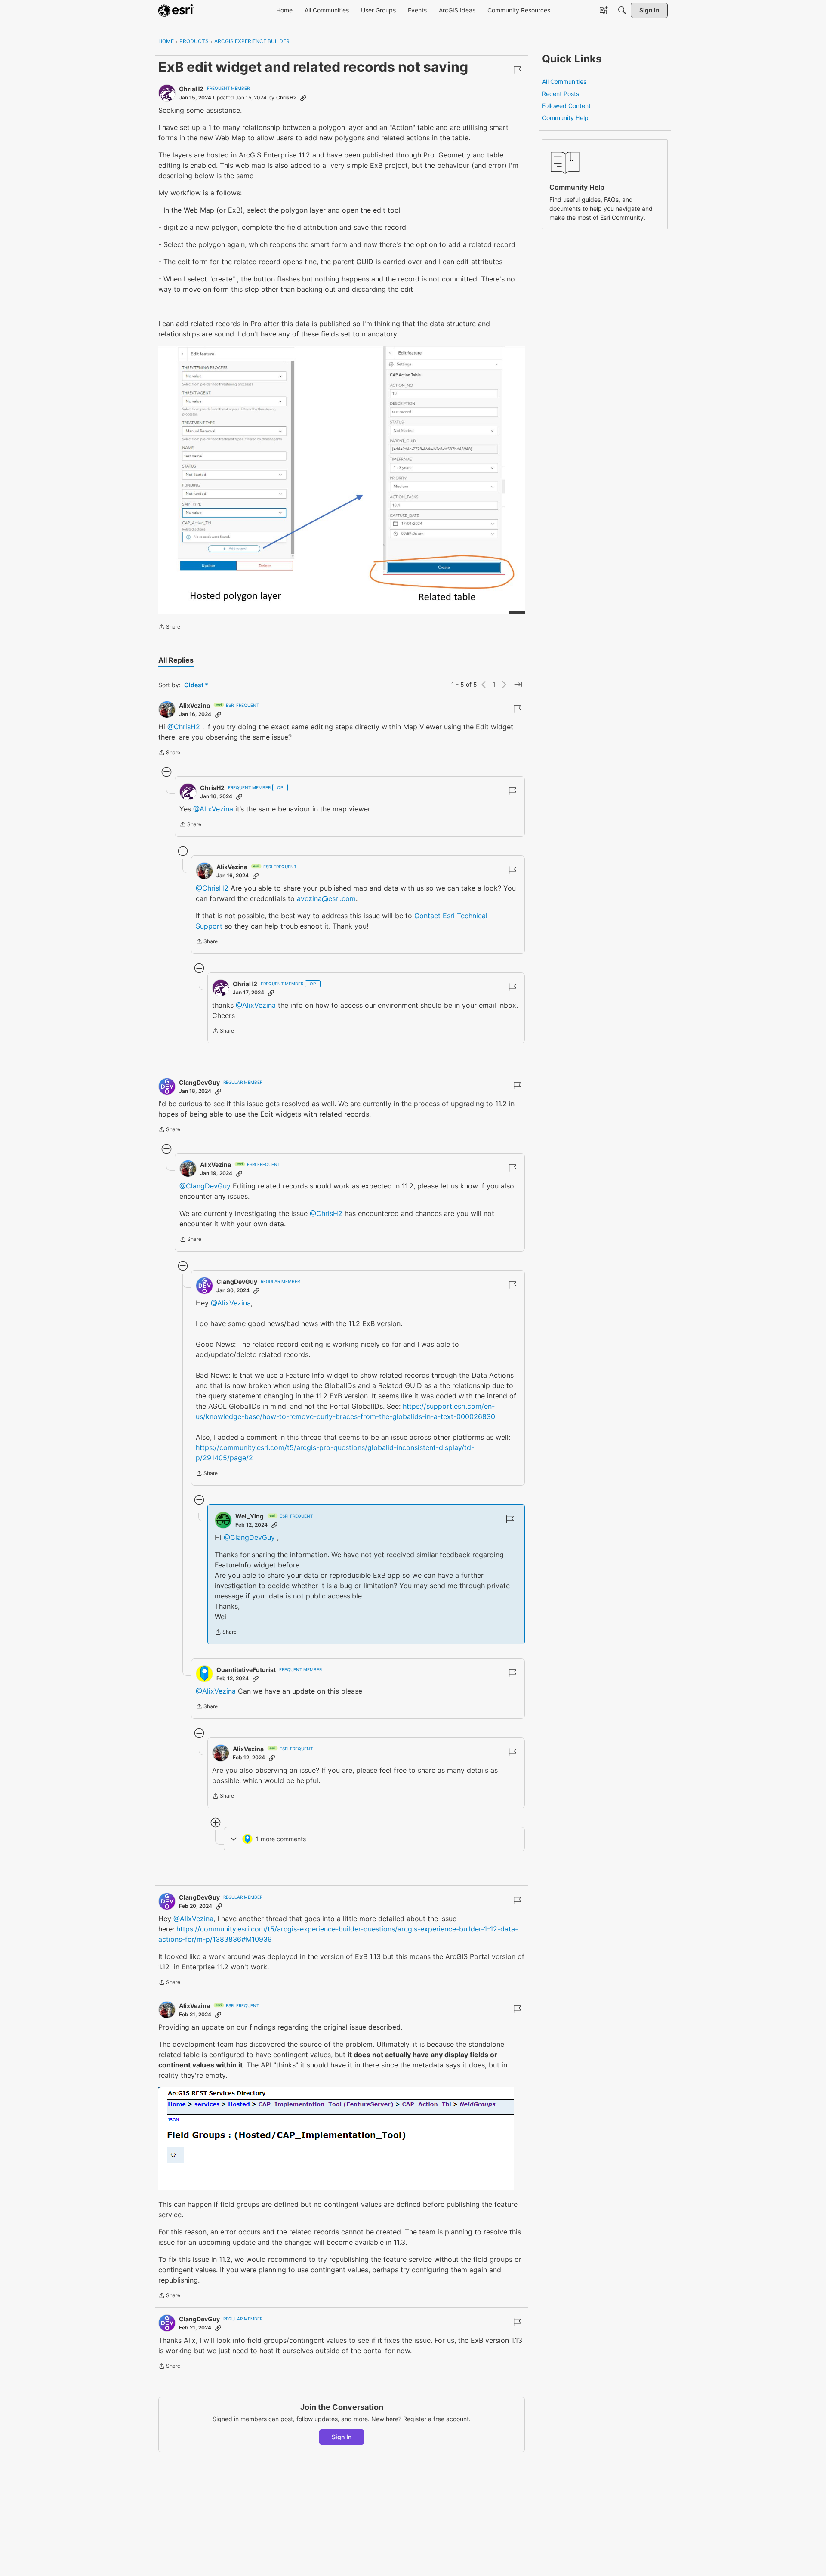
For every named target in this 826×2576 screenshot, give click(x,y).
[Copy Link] (303, 98)
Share (169, 628)
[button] (342, 480)
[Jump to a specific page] (518, 685)
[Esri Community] (176, 10)
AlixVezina (194, 705)
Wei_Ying (250, 1516)
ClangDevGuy (199, 1082)
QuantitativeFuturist (246, 1670)
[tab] (176, 660)
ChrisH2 (191, 89)
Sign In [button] (342, 2437)
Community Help (565, 118)
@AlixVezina (213, 809)
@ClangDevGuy (205, 1186)
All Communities (564, 82)
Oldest (194, 685)
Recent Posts (561, 94)
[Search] (622, 10)
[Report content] (517, 70)
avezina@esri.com (326, 898)
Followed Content (566, 106)
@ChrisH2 (184, 727)
